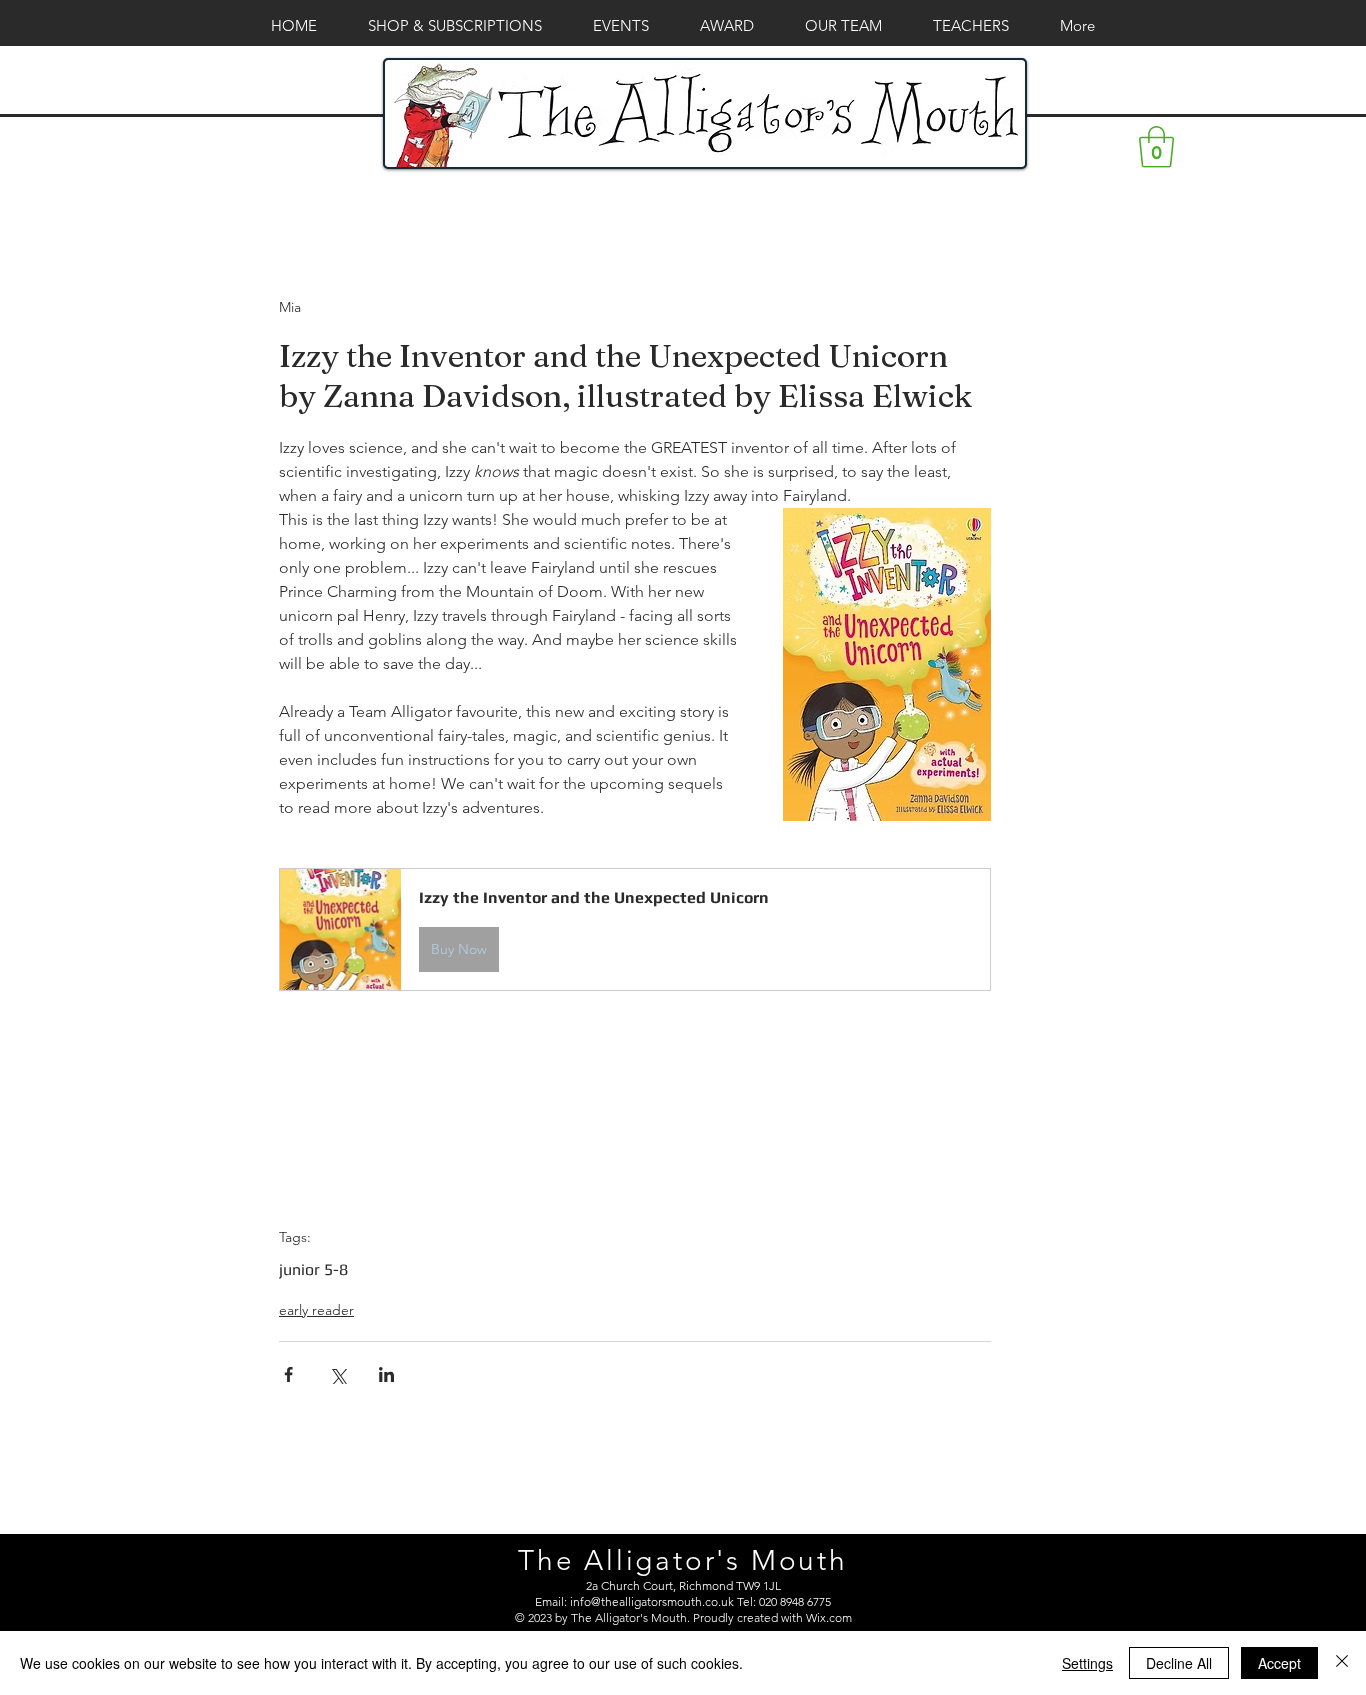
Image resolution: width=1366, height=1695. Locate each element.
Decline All (1179, 1663)
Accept (1279, 1663)
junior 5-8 (313, 1269)
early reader (316, 1310)
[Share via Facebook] (288, 1374)
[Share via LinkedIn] (386, 1374)
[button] (1156, 147)
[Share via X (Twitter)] (337, 1374)
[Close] (1342, 1663)
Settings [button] (1087, 1663)
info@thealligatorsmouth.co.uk (652, 1601)
